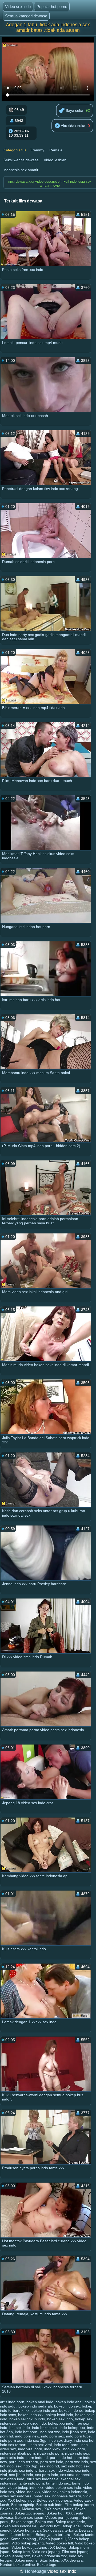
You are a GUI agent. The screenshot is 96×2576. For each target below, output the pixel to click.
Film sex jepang (75, 2552)
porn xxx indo (77, 2462)
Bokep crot (44, 2522)
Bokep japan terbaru (53, 2535)
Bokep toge (47, 2564)
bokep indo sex (67, 2406)
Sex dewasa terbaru (60, 2530)
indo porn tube (78, 2436)
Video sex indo (18, 7)
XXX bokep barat (59, 2509)
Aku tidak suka (73, 126)
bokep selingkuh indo (27, 2419)
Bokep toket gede (70, 2522)
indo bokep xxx (72, 2428)
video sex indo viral (16, 2496)
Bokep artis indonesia (18, 2526)
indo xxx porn (74, 2449)
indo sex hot (84, 2440)
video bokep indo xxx (25, 2487)
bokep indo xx (71, 2410)
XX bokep (58, 2547)
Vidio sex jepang (46, 2552)
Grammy (37, 150)
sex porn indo (47, 2475)
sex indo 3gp (27, 2466)
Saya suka (74, 110)
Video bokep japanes (30, 2547)
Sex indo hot (49, 2526)
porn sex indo (52, 2462)
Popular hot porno (52, 7)
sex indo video (61, 2470)
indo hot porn (26, 2432)
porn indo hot (61, 2458)
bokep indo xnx (44, 2410)
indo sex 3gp (36, 2440)
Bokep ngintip (23, 2505)
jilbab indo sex (77, 2453)
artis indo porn (12, 2402)
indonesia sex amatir (21, 170)
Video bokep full (59, 2543)
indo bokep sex (45, 2428)
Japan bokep (22, 2535)
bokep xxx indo (61, 2423)
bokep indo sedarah (35, 2406)
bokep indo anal (69, 2402)
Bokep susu (10, 2509)
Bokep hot (55, 2513)
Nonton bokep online (17, 2564)
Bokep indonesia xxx (49, 2556)
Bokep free (21, 2552)
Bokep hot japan (27, 2530)
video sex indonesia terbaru (58, 2496)
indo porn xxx (11, 2440)
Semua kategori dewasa (26, 16)
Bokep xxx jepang (29, 2513)
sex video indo (12, 2479)
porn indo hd (37, 2458)
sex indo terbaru (33, 2470)
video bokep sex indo (63, 2487)
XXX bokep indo (21, 2500)
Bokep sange (22, 2522)
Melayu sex (32, 2509)
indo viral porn (30, 2449)
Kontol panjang (24, 2539)
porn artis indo (12, 2458)
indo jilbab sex (74, 2432)
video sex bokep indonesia (65, 2492)
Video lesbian (55, 160)
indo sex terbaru (14, 2445)
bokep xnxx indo (32, 2423)
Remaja (56, 150)
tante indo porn (31, 2483)
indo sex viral (41, 2445)
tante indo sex (58, 2483)
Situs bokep (49, 2560)
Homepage (35, 2571)
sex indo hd (49, 2466)
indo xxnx (52, 2449)
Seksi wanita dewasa (21, 160)
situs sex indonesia (42, 2479)
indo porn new (27, 2436)
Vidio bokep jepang (28, 2543)
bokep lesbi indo (59, 2415)
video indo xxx (28, 2492)
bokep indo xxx (31, 2415)
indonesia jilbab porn (17, 2453)
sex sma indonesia (76, 2475)
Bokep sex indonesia (54, 2500)
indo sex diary (60, 2440)
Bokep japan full (53, 2539)
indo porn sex (53, 2436)
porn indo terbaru (23, 2462)
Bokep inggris (26, 2560)
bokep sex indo (60, 2419)
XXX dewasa (72, 2560)
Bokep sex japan (29, 2517)
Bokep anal (71, 2526)
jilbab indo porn (50, 2453)
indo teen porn (66, 2445)
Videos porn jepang (62, 2517)
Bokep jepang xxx (15, 2556)
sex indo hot (71, 2466)
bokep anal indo (40, 2402)
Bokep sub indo (49, 2505)
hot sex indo (20, 2428)
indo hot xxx (50, 2432)
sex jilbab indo (21, 2475)
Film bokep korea (79, 2505)
